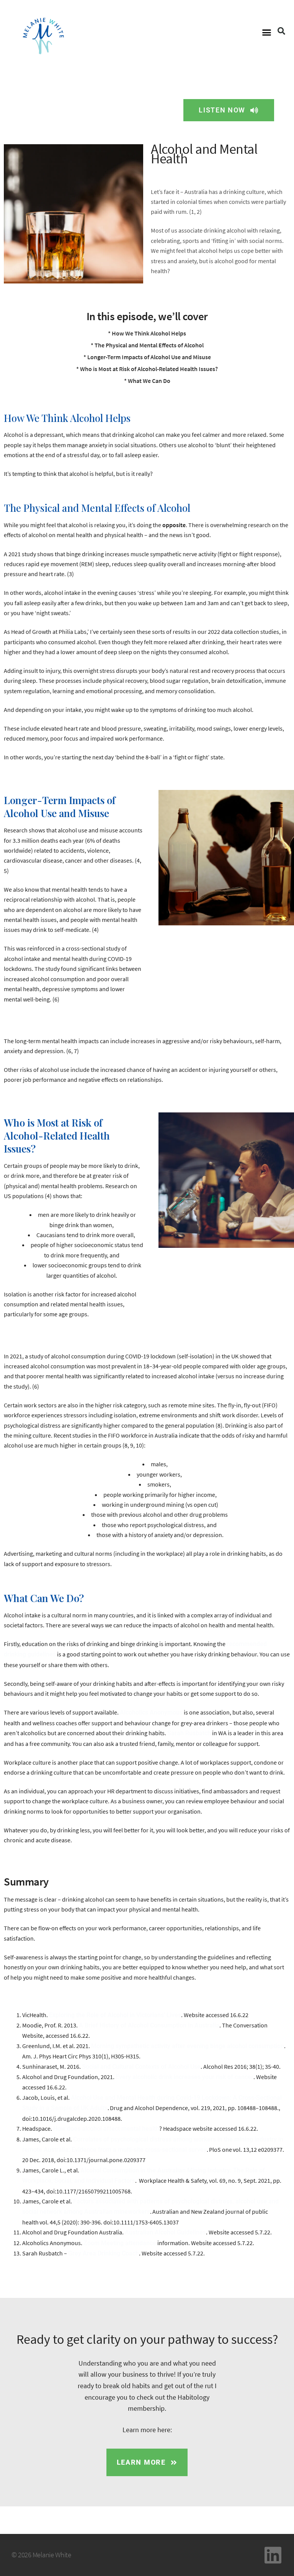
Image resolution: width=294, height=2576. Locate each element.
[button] (266, 33)
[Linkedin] (273, 2555)
